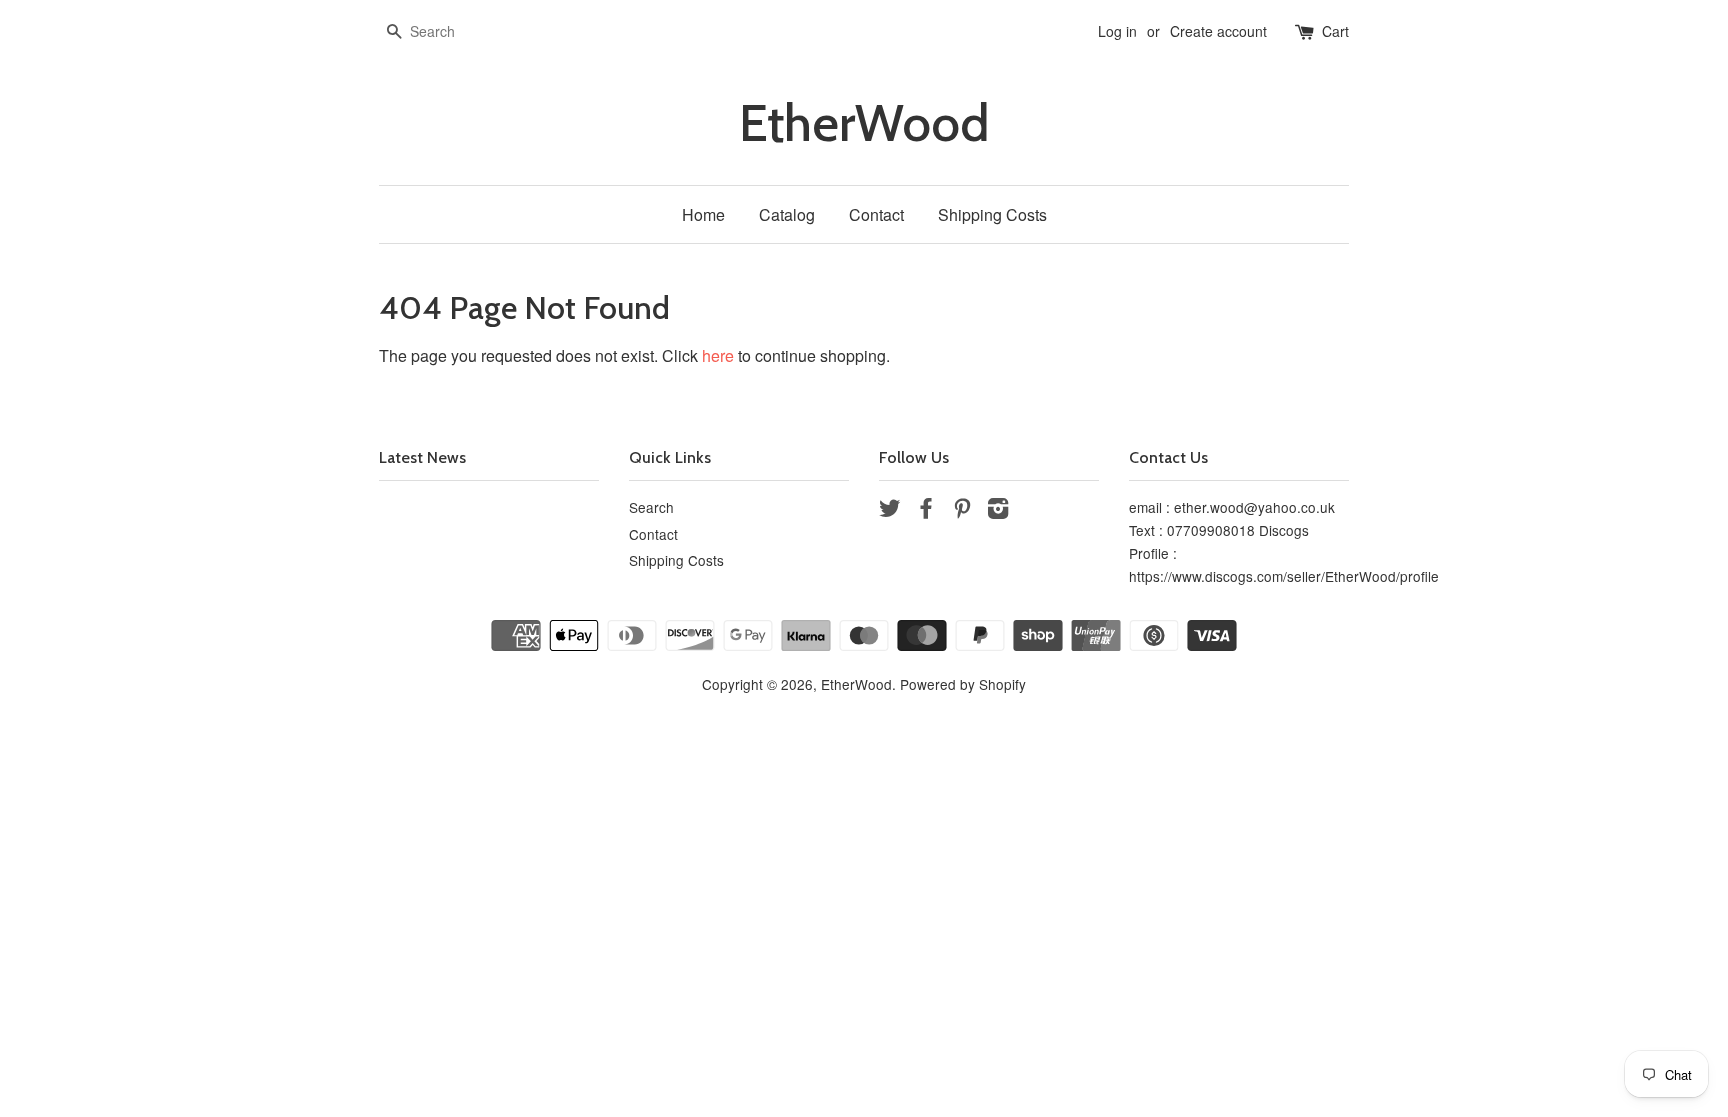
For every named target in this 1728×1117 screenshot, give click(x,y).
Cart (1335, 31)
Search (651, 507)
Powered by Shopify (963, 684)
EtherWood (864, 123)
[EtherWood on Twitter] (890, 511)
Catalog (787, 214)
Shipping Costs (992, 214)
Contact (876, 214)
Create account (1218, 31)
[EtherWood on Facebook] (926, 511)
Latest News (422, 457)
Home (703, 214)
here (718, 355)
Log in (1117, 31)
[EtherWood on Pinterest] (962, 511)
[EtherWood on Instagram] (998, 511)
